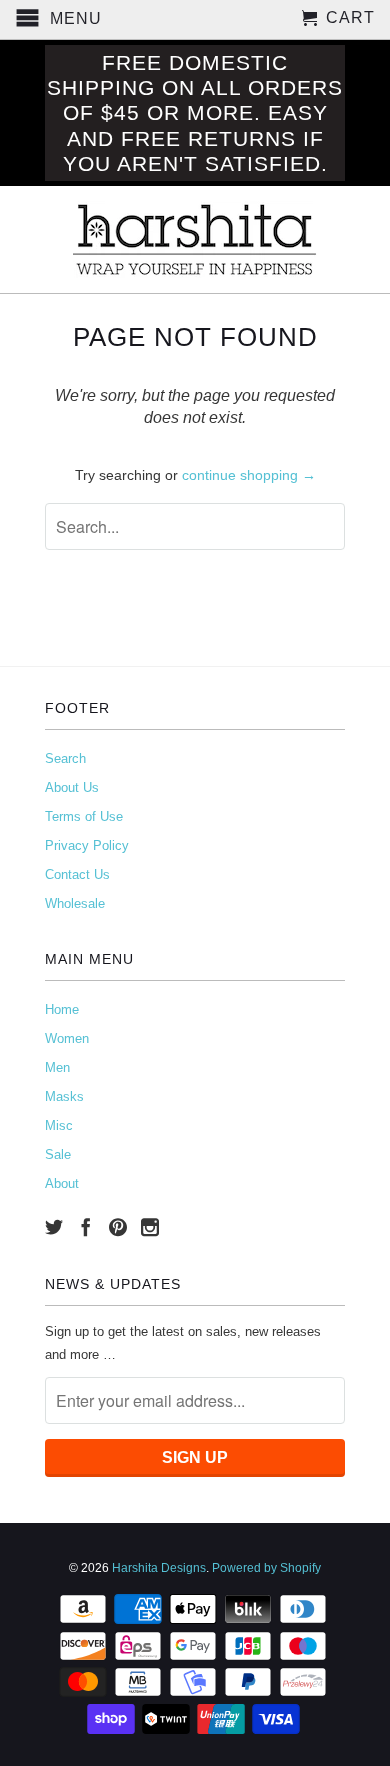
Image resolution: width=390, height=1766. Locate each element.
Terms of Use (84, 816)
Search (65, 758)
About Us (72, 787)
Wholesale (75, 903)
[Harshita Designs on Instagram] (150, 1227)
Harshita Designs (159, 1568)
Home (62, 1009)
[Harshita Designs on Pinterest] (118, 1227)
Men (57, 1067)
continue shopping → (249, 475)
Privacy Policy (87, 845)
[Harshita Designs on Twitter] (54, 1227)
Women (67, 1038)
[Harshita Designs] (195, 239)
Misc (59, 1125)
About (62, 1183)
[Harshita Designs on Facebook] (86, 1227)
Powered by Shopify (266, 1568)
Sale (58, 1154)
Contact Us (77, 874)
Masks (64, 1096)
